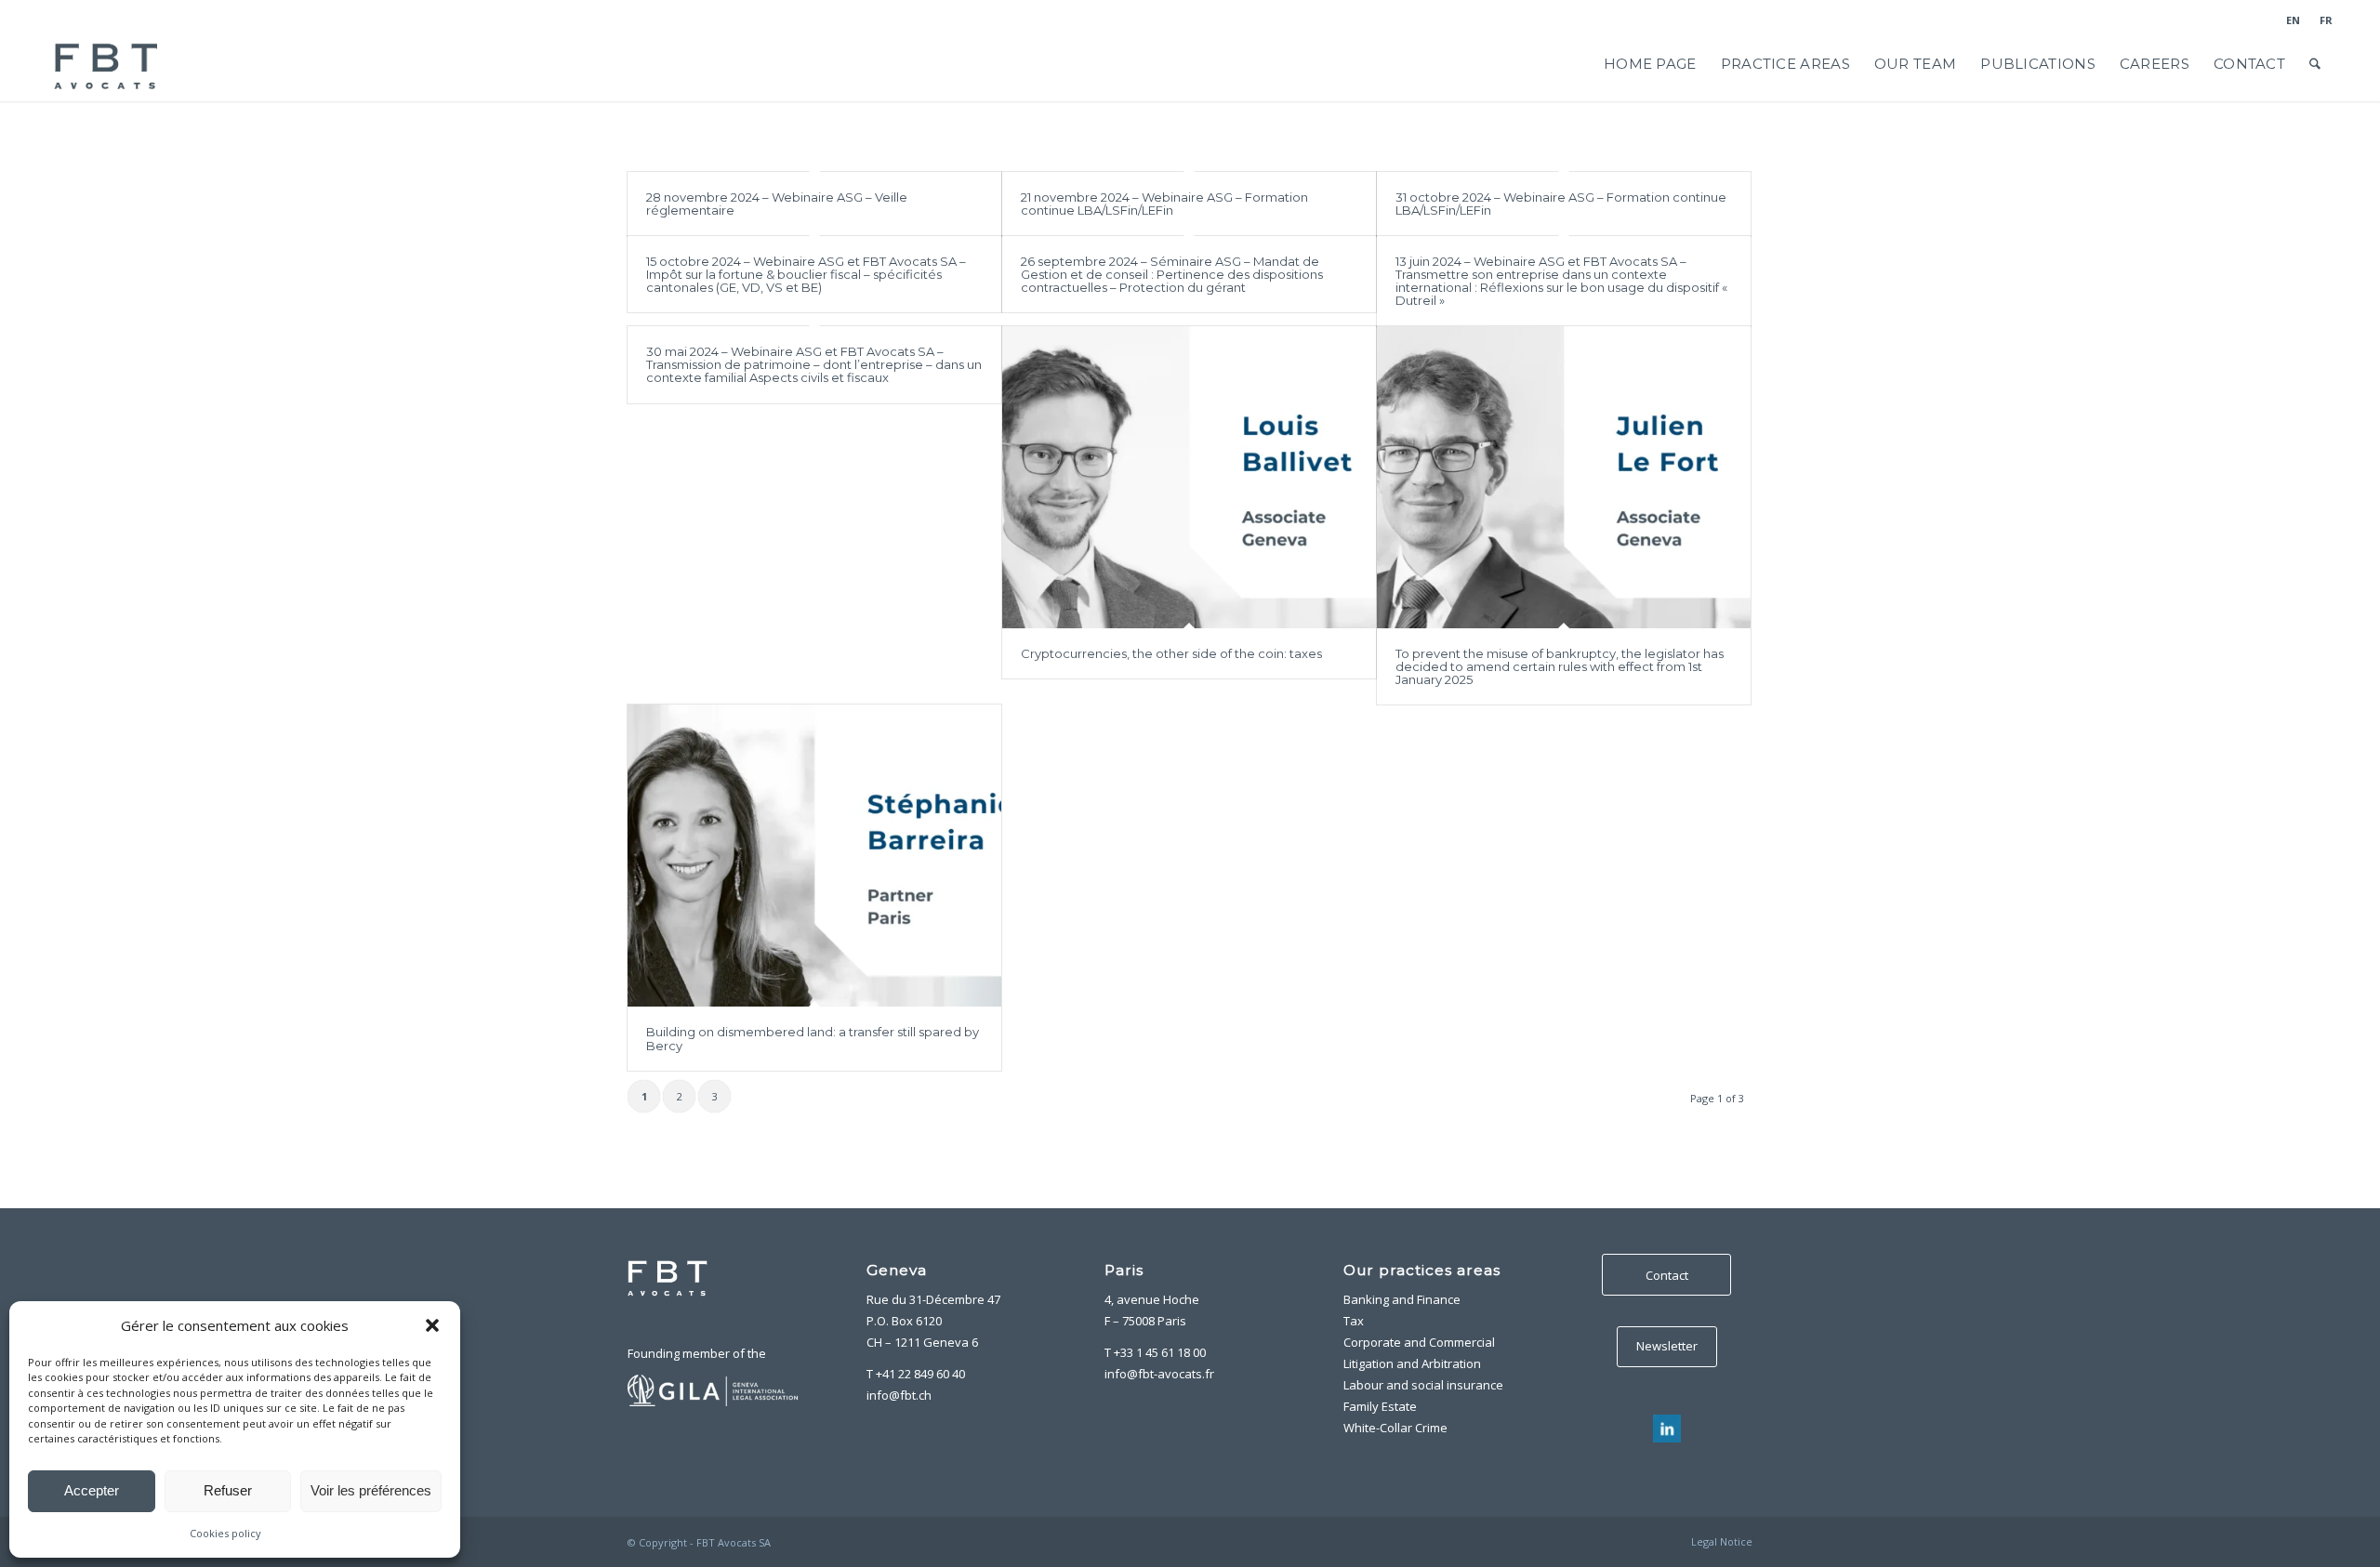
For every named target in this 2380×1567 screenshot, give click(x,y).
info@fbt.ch (899, 1395)
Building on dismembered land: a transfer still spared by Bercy (813, 1038)
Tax (1354, 1321)
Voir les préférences (371, 1490)
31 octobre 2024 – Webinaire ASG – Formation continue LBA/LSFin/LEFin (1561, 204)
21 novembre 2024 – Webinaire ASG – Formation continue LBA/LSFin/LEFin (1164, 204)
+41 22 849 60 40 (920, 1374)
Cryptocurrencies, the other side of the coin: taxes (1171, 653)
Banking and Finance (1402, 1299)
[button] (432, 1325)
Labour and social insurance (1423, 1385)
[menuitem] (2294, 20)
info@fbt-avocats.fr (1159, 1374)
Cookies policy (225, 1533)
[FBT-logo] (108, 64)
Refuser (228, 1490)
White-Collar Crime (1395, 1428)
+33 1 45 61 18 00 (1160, 1352)
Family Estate (1380, 1406)
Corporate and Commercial (1419, 1342)
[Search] (2315, 64)
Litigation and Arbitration (1412, 1363)
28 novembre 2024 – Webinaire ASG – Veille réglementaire (777, 204)
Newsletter (1667, 1346)
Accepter (92, 1490)
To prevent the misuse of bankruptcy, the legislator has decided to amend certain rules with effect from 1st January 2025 (1560, 667)
